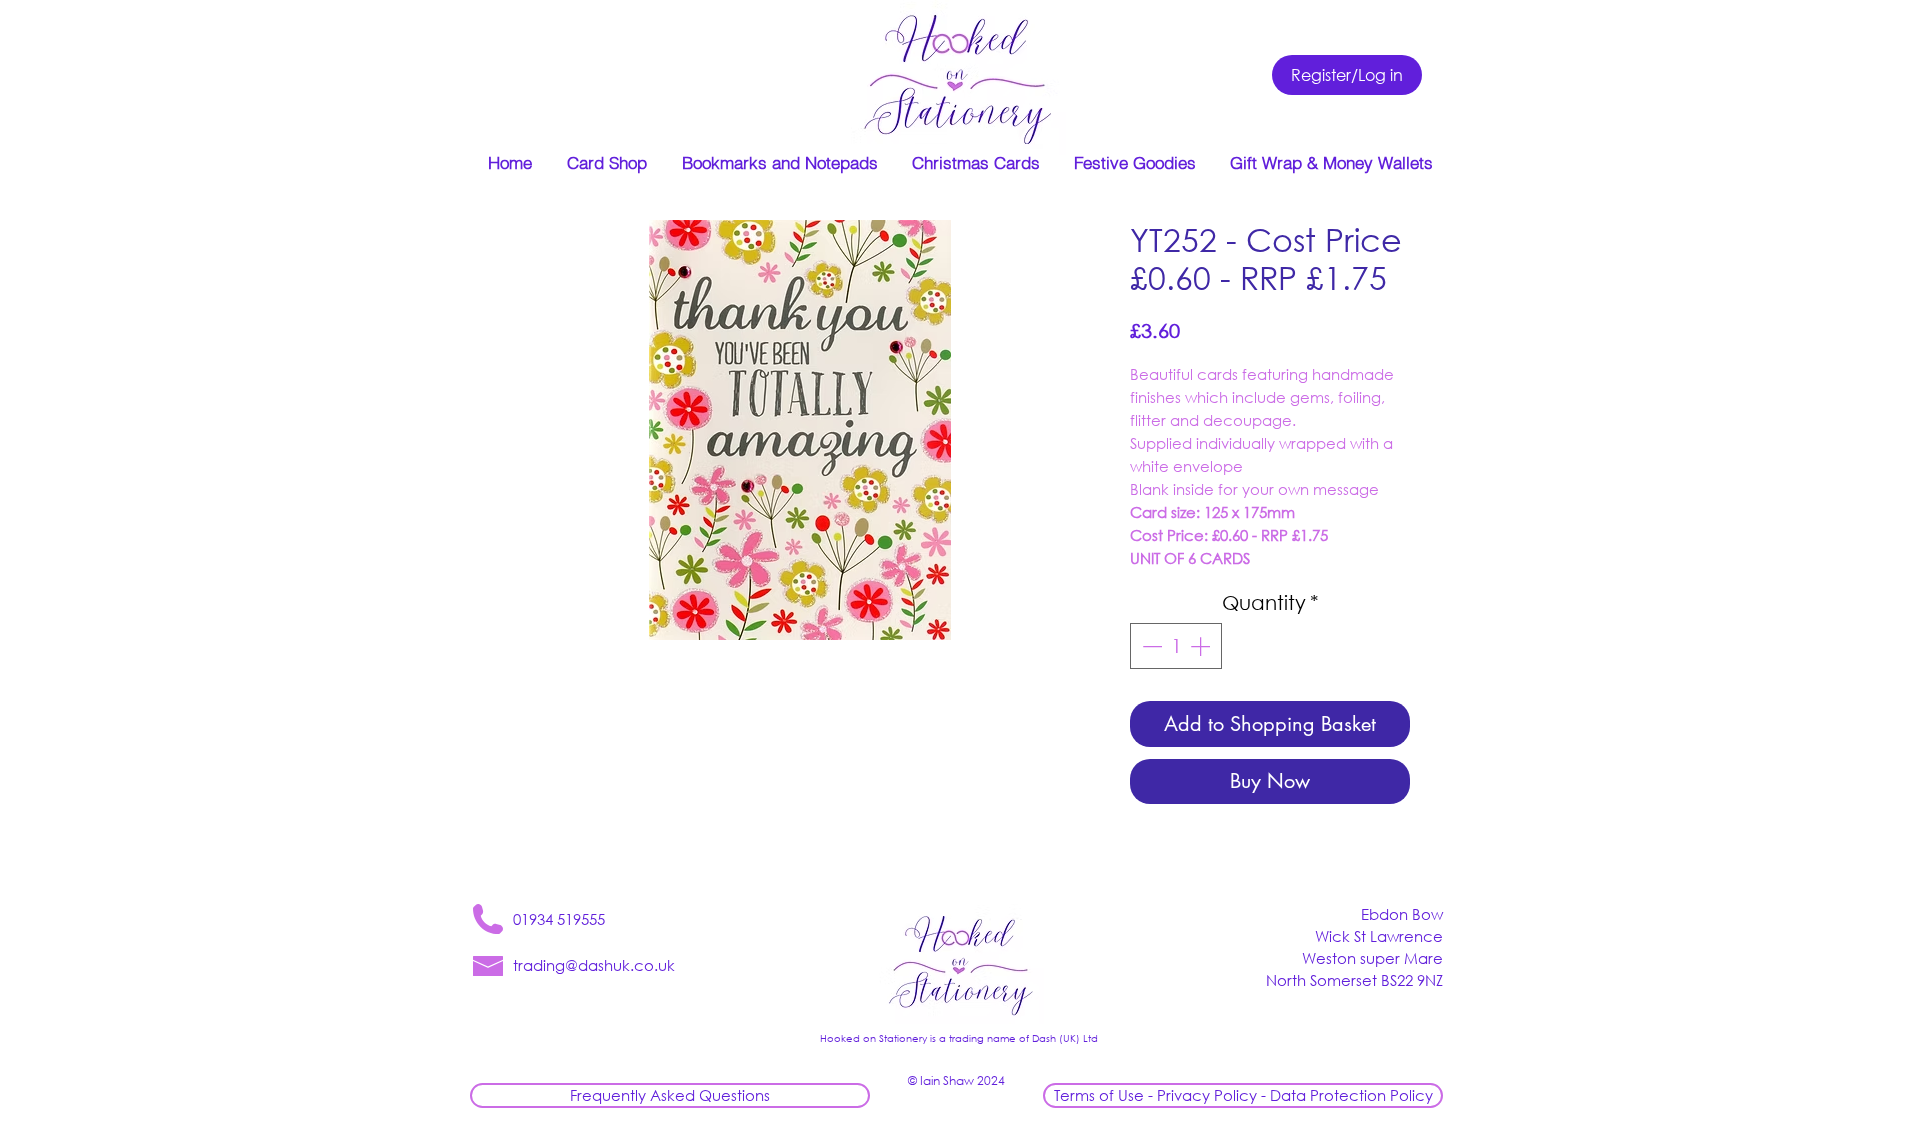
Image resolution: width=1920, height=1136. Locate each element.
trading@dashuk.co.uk (594, 965)
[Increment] (1202, 646)
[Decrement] (1150, 646)
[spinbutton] (1176, 646)
